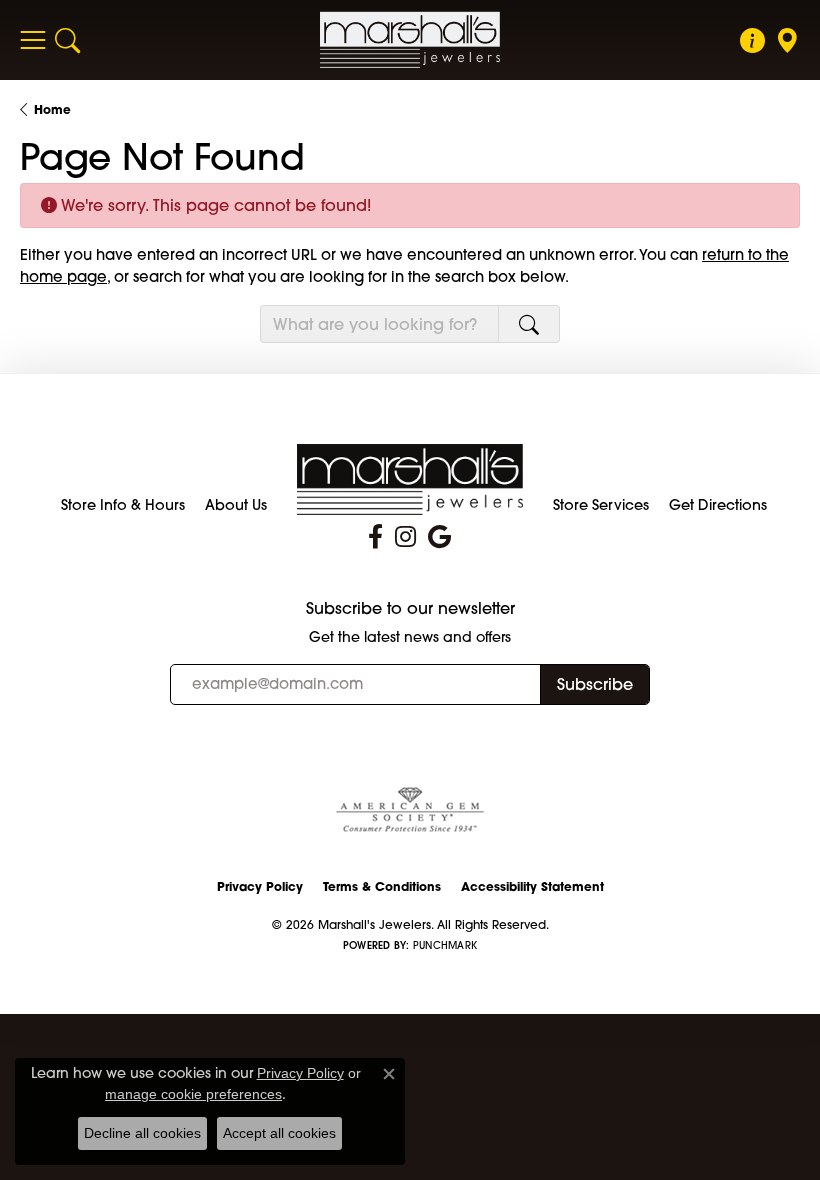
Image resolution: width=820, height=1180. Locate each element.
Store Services (601, 505)
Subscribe (595, 684)
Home (52, 109)
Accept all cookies (279, 1133)
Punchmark (445, 945)
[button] (67, 40)
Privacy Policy (260, 886)
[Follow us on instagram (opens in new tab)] (405, 537)
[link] (752, 40)
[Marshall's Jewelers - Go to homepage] (410, 477)
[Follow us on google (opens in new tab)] (439, 537)
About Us (236, 505)
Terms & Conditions (382, 886)
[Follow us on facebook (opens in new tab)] (375, 537)
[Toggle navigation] (32, 40)
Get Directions (718, 505)
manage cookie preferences (193, 1094)
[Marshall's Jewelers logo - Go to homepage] (410, 40)
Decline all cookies (142, 1133)
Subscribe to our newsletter (410, 608)
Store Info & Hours (123, 505)
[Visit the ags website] (410, 810)
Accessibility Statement (532, 886)
